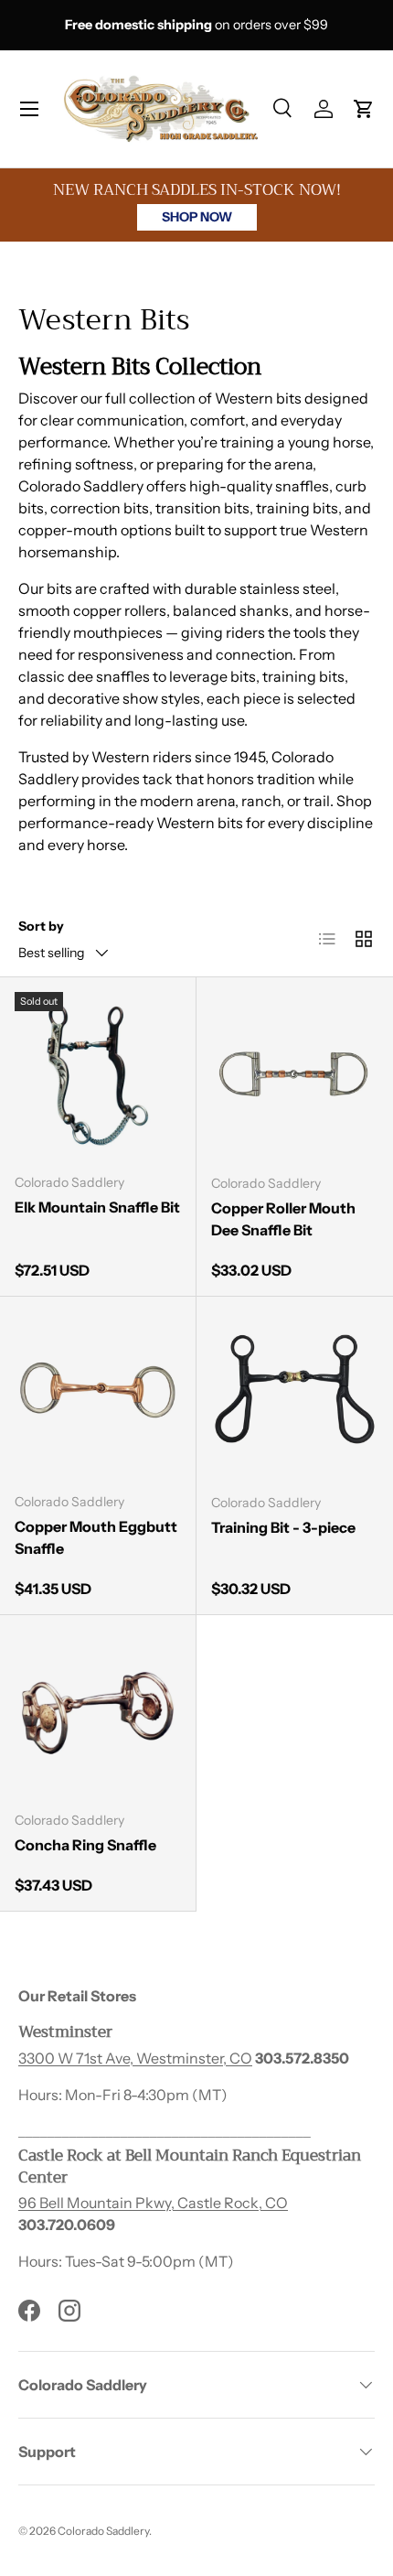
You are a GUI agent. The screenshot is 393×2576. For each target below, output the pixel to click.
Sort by (41, 926)
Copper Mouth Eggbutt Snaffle (96, 1537)
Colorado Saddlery (103, 2531)
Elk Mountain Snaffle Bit (97, 1207)
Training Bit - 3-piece (283, 1527)
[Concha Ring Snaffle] (98, 1713)
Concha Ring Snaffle (85, 1845)
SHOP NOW (197, 217)
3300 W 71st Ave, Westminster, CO (135, 2058)
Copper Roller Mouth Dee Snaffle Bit (283, 1219)
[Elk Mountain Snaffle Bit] (98, 1075)
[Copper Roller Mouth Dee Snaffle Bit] (295, 1076)
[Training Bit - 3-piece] (295, 1395)
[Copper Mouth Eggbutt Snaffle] (98, 1395)
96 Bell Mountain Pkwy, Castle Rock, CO (153, 2203)
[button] (364, 109)
